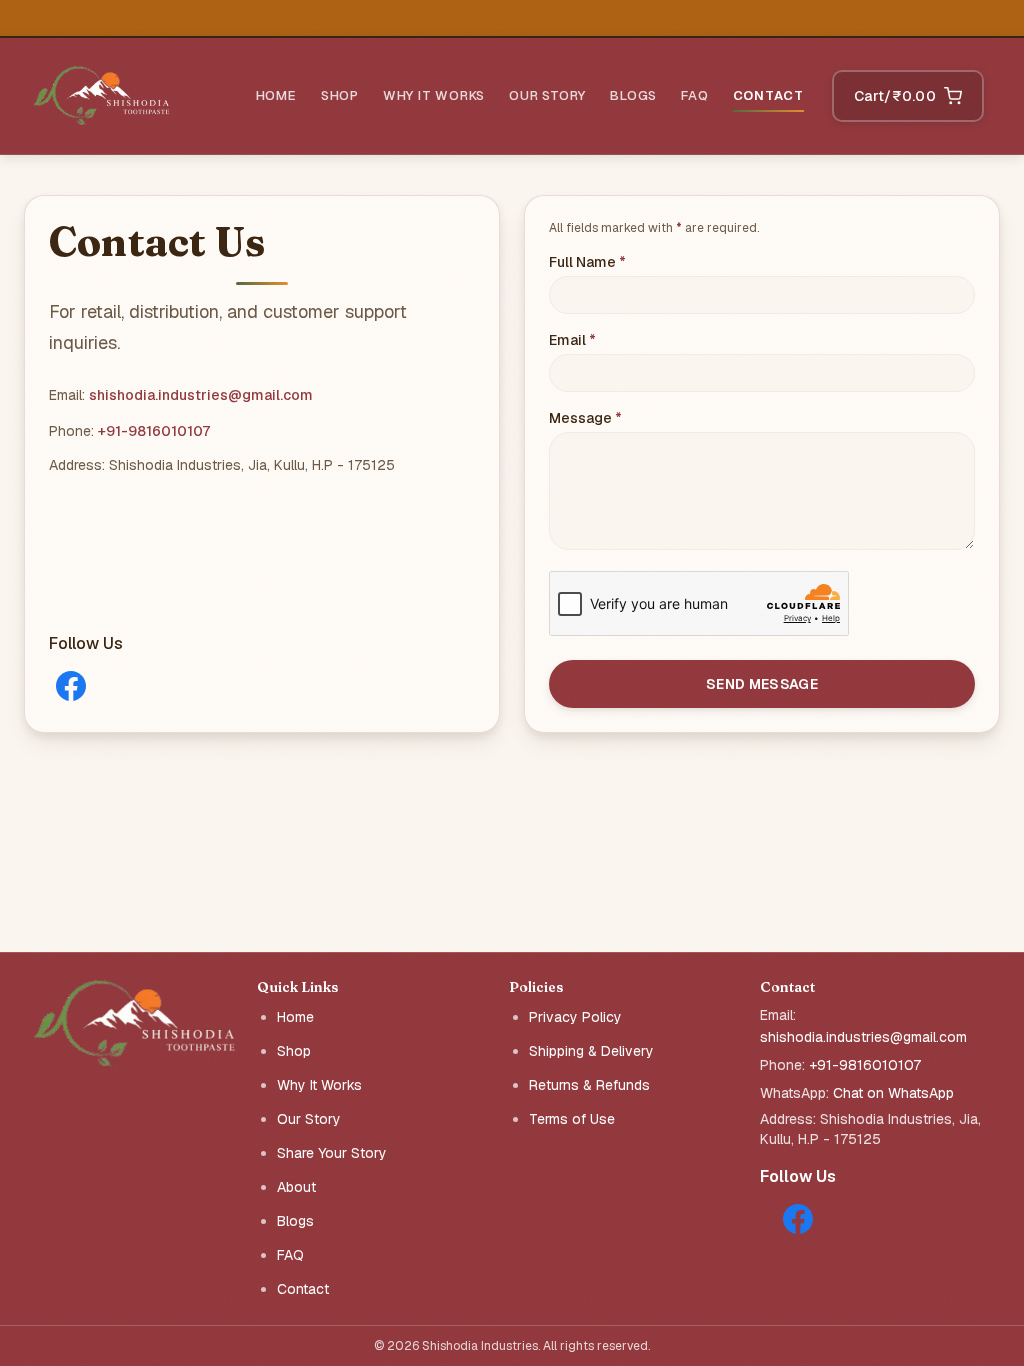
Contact (768, 95)
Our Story (547, 95)
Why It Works (434, 95)
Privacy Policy (575, 1017)
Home (276, 95)
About (296, 1187)
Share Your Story (332, 1153)
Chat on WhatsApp (893, 1093)
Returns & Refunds (589, 1085)
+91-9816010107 (154, 431)
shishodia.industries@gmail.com (201, 395)
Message (618, 417)
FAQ (694, 95)
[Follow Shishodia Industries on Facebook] (71, 686)
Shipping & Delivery (591, 1051)
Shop (340, 95)
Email (605, 339)
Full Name (620, 261)
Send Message (762, 684)
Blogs (633, 95)
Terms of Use (572, 1119)
